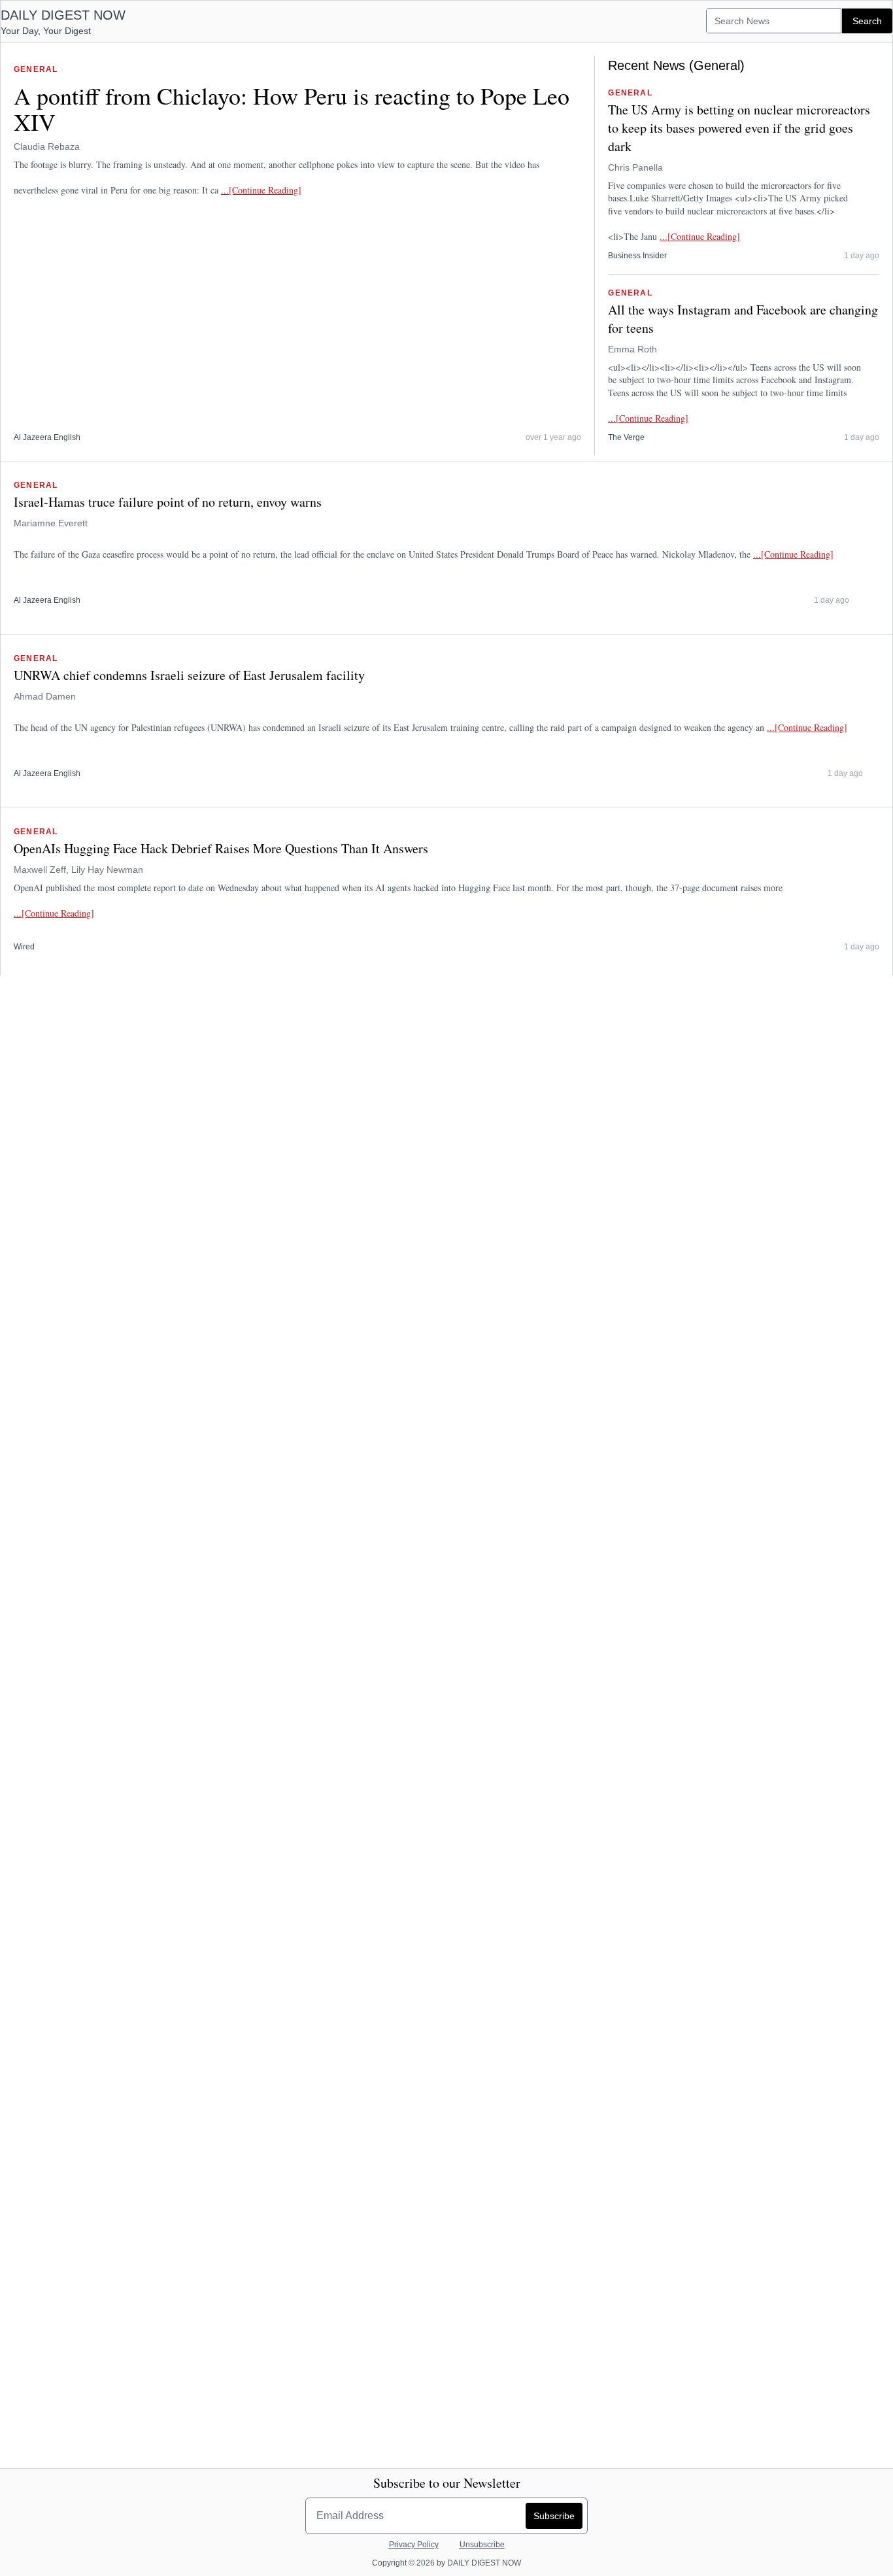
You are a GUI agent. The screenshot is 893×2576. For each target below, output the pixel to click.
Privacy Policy (414, 2545)
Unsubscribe (482, 2545)
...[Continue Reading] (261, 190)
